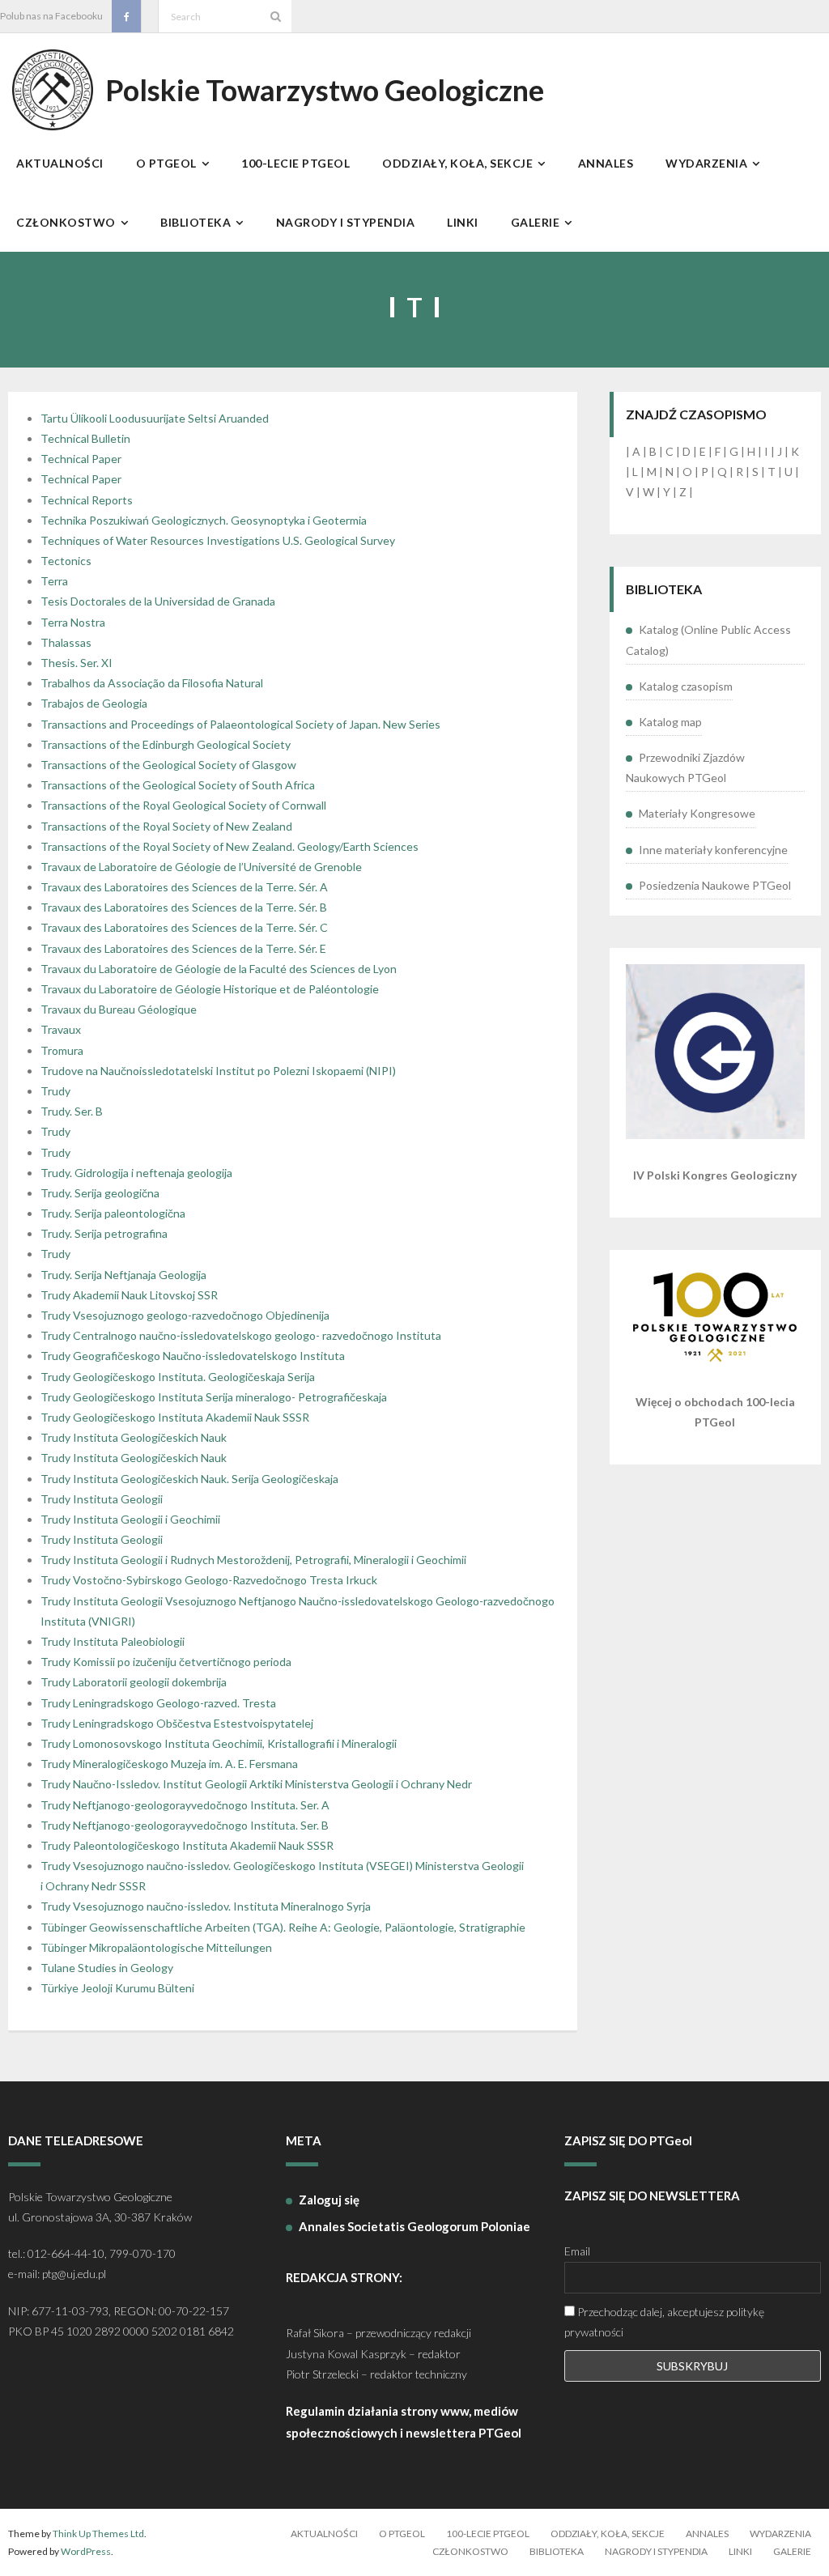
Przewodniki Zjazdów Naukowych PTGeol (685, 767)
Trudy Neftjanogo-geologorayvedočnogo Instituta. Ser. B (185, 1825)
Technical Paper (81, 459)
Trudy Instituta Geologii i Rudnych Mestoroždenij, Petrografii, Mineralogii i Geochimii (253, 1560)
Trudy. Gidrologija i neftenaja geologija (136, 1173)
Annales (707, 2533)
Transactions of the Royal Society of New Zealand (166, 826)
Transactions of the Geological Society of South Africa (178, 785)
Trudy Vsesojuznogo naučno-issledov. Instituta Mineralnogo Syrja (206, 1906)
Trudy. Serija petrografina (104, 1233)
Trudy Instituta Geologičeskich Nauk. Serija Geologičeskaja (189, 1479)
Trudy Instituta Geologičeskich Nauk (134, 1437)
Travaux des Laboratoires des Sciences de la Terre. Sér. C (184, 927)
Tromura (62, 1050)
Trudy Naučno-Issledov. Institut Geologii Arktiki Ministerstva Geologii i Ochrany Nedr (256, 1784)
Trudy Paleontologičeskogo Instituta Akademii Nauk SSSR (187, 1845)
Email (577, 2251)
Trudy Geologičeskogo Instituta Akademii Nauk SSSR (175, 1417)
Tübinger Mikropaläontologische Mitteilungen (156, 1947)
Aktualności (324, 2533)
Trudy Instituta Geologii (102, 1499)
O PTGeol (402, 2533)
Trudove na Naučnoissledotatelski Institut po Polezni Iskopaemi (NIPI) (218, 1071)
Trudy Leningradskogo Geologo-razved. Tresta (158, 1703)
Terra (54, 581)
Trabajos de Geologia (94, 703)
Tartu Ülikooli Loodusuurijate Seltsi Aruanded (155, 418)
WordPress (86, 2551)
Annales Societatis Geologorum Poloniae (414, 2226)
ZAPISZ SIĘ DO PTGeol (628, 2140)
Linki (740, 2551)
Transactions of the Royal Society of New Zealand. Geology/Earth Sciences (230, 846)
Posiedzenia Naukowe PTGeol (715, 885)
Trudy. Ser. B (72, 1111)
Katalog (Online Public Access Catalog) (708, 640)
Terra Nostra (73, 622)
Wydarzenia (780, 2533)
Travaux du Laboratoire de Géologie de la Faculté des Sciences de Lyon (219, 969)
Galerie (792, 2551)
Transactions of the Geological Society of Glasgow (168, 765)
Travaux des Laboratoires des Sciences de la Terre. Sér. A (184, 887)
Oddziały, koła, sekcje (608, 2533)
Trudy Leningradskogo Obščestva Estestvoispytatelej (177, 1723)
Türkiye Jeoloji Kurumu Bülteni (117, 1988)
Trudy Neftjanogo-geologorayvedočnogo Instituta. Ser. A (185, 1805)
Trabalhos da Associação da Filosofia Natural (152, 683)
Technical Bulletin (85, 438)
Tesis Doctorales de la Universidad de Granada (158, 601)
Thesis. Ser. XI (77, 663)
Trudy (55, 1091)
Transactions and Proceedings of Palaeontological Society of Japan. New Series (240, 724)
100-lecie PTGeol (488, 2533)
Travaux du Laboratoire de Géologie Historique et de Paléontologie (210, 989)
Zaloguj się (329, 2200)
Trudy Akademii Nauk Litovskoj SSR (129, 1295)
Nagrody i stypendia (656, 2551)
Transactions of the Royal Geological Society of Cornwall (183, 805)
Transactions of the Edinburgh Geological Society (166, 744)
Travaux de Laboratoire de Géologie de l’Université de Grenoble (201, 867)
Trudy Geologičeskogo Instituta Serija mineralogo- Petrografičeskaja (214, 1397)
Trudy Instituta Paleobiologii (113, 1641)
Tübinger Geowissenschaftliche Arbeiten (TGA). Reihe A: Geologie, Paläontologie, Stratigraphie (283, 1927)
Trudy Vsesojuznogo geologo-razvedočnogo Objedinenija (185, 1315)
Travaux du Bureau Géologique (119, 1009)
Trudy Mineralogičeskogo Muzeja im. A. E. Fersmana (169, 1764)
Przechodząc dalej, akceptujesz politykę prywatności (664, 2322)
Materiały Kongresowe (697, 813)
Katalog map (670, 722)
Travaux (61, 1029)
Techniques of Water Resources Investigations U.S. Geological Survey (218, 540)
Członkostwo (470, 2551)
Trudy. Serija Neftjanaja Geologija (123, 1275)
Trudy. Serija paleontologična (113, 1213)
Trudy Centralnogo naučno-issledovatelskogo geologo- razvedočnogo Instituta (241, 1335)
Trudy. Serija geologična (100, 1193)
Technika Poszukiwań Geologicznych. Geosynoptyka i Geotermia (204, 520)
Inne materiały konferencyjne (713, 850)
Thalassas (66, 642)
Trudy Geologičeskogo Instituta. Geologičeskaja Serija (178, 1377)
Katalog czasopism (686, 686)
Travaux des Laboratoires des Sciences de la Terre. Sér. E (183, 948)
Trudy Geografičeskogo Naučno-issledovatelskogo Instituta (193, 1356)
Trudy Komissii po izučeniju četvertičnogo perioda (166, 1662)
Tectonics (66, 561)
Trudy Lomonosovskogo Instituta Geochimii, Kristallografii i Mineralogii (219, 1743)
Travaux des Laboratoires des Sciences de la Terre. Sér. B (184, 907)
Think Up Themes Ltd (98, 2533)
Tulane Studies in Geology (107, 1968)
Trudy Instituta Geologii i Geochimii (130, 1519)
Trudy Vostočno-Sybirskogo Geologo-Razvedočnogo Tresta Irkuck (209, 1580)
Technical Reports (87, 500)
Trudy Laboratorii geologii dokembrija (134, 1682)
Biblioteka (557, 2551)
